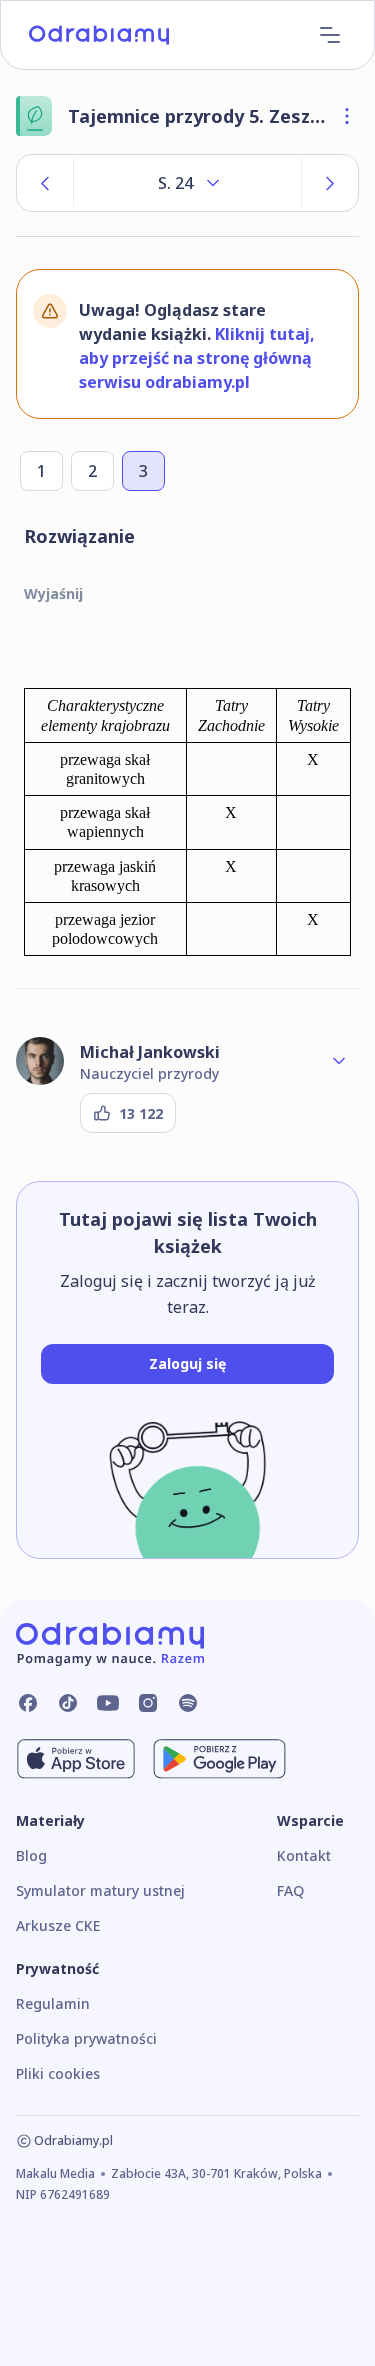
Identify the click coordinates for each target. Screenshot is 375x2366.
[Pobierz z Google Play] (219, 1759)
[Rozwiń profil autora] (339, 1061)
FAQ (290, 1890)
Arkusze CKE (58, 1925)
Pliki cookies (58, 2073)
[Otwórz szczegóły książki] (347, 116)
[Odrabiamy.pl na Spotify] (188, 1703)
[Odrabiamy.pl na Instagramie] (148, 1703)
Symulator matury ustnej (100, 1890)
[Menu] (330, 35)
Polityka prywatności (86, 2038)
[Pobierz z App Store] (76, 1759)
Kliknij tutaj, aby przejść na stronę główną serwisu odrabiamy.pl (197, 358)
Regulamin (53, 2003)
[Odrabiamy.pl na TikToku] (68, 1703)
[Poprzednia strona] (45, 183)
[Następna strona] (330, 183)
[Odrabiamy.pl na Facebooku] (28, 1703)
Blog (31, 1855)
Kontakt (304, 1855)
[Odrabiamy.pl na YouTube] (108, 1703)
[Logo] (99, 35)
